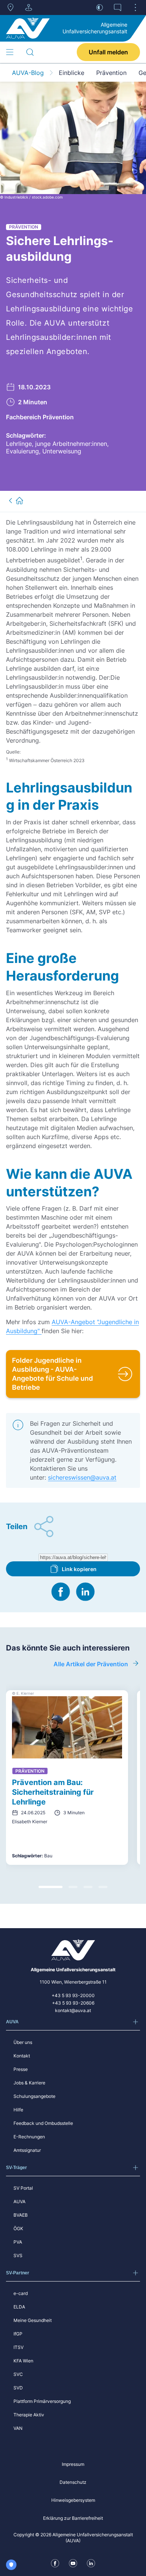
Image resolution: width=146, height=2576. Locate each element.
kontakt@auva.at (73, 2010)
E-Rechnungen (29, 2137)
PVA (18, 2242)
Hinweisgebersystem (73, 2500)
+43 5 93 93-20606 (73, 2003)
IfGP (18, 2334)
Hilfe (18, 2110)
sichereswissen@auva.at (82, 1477)
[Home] (28, 28)
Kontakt (22, 2056)
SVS (18, 2255)
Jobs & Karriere (29, 2083)
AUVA (19, 2201)
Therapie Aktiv (29, 2415)
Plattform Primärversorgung (42, 2401)
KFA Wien (23, 2361)
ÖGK (18, 2228)
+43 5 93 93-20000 (73, 1995)
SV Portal (23, 2188)
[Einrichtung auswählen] (28, 7)
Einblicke (72, 73)
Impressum (73, 2464)
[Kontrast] (100, 7)
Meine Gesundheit (33, 2320)
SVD (18, 2388)
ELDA (19, 2307)
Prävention (111, 73)
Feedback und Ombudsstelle (43, 2123)
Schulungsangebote (34, 2096)
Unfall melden (108, 52)
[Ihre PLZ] (10, 7)
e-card (21, 2293)
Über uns (23, 2042)
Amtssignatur (27, 2150)
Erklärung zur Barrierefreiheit (73, 2518)
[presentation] (73, 1557)
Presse (21, 2069)
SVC (18, 2374)
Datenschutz (73, 2482)
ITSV (19, 2347)
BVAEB (21, 2215)
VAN (18, 2428)
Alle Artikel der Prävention (91, 1664)
